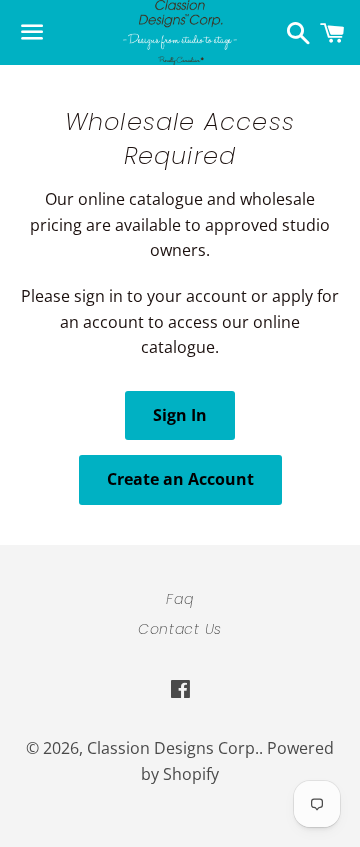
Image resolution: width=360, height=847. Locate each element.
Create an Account (180, 479)
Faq (179, 599)
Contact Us (180, 629)
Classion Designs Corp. (173, 748)
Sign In (180, 415)
